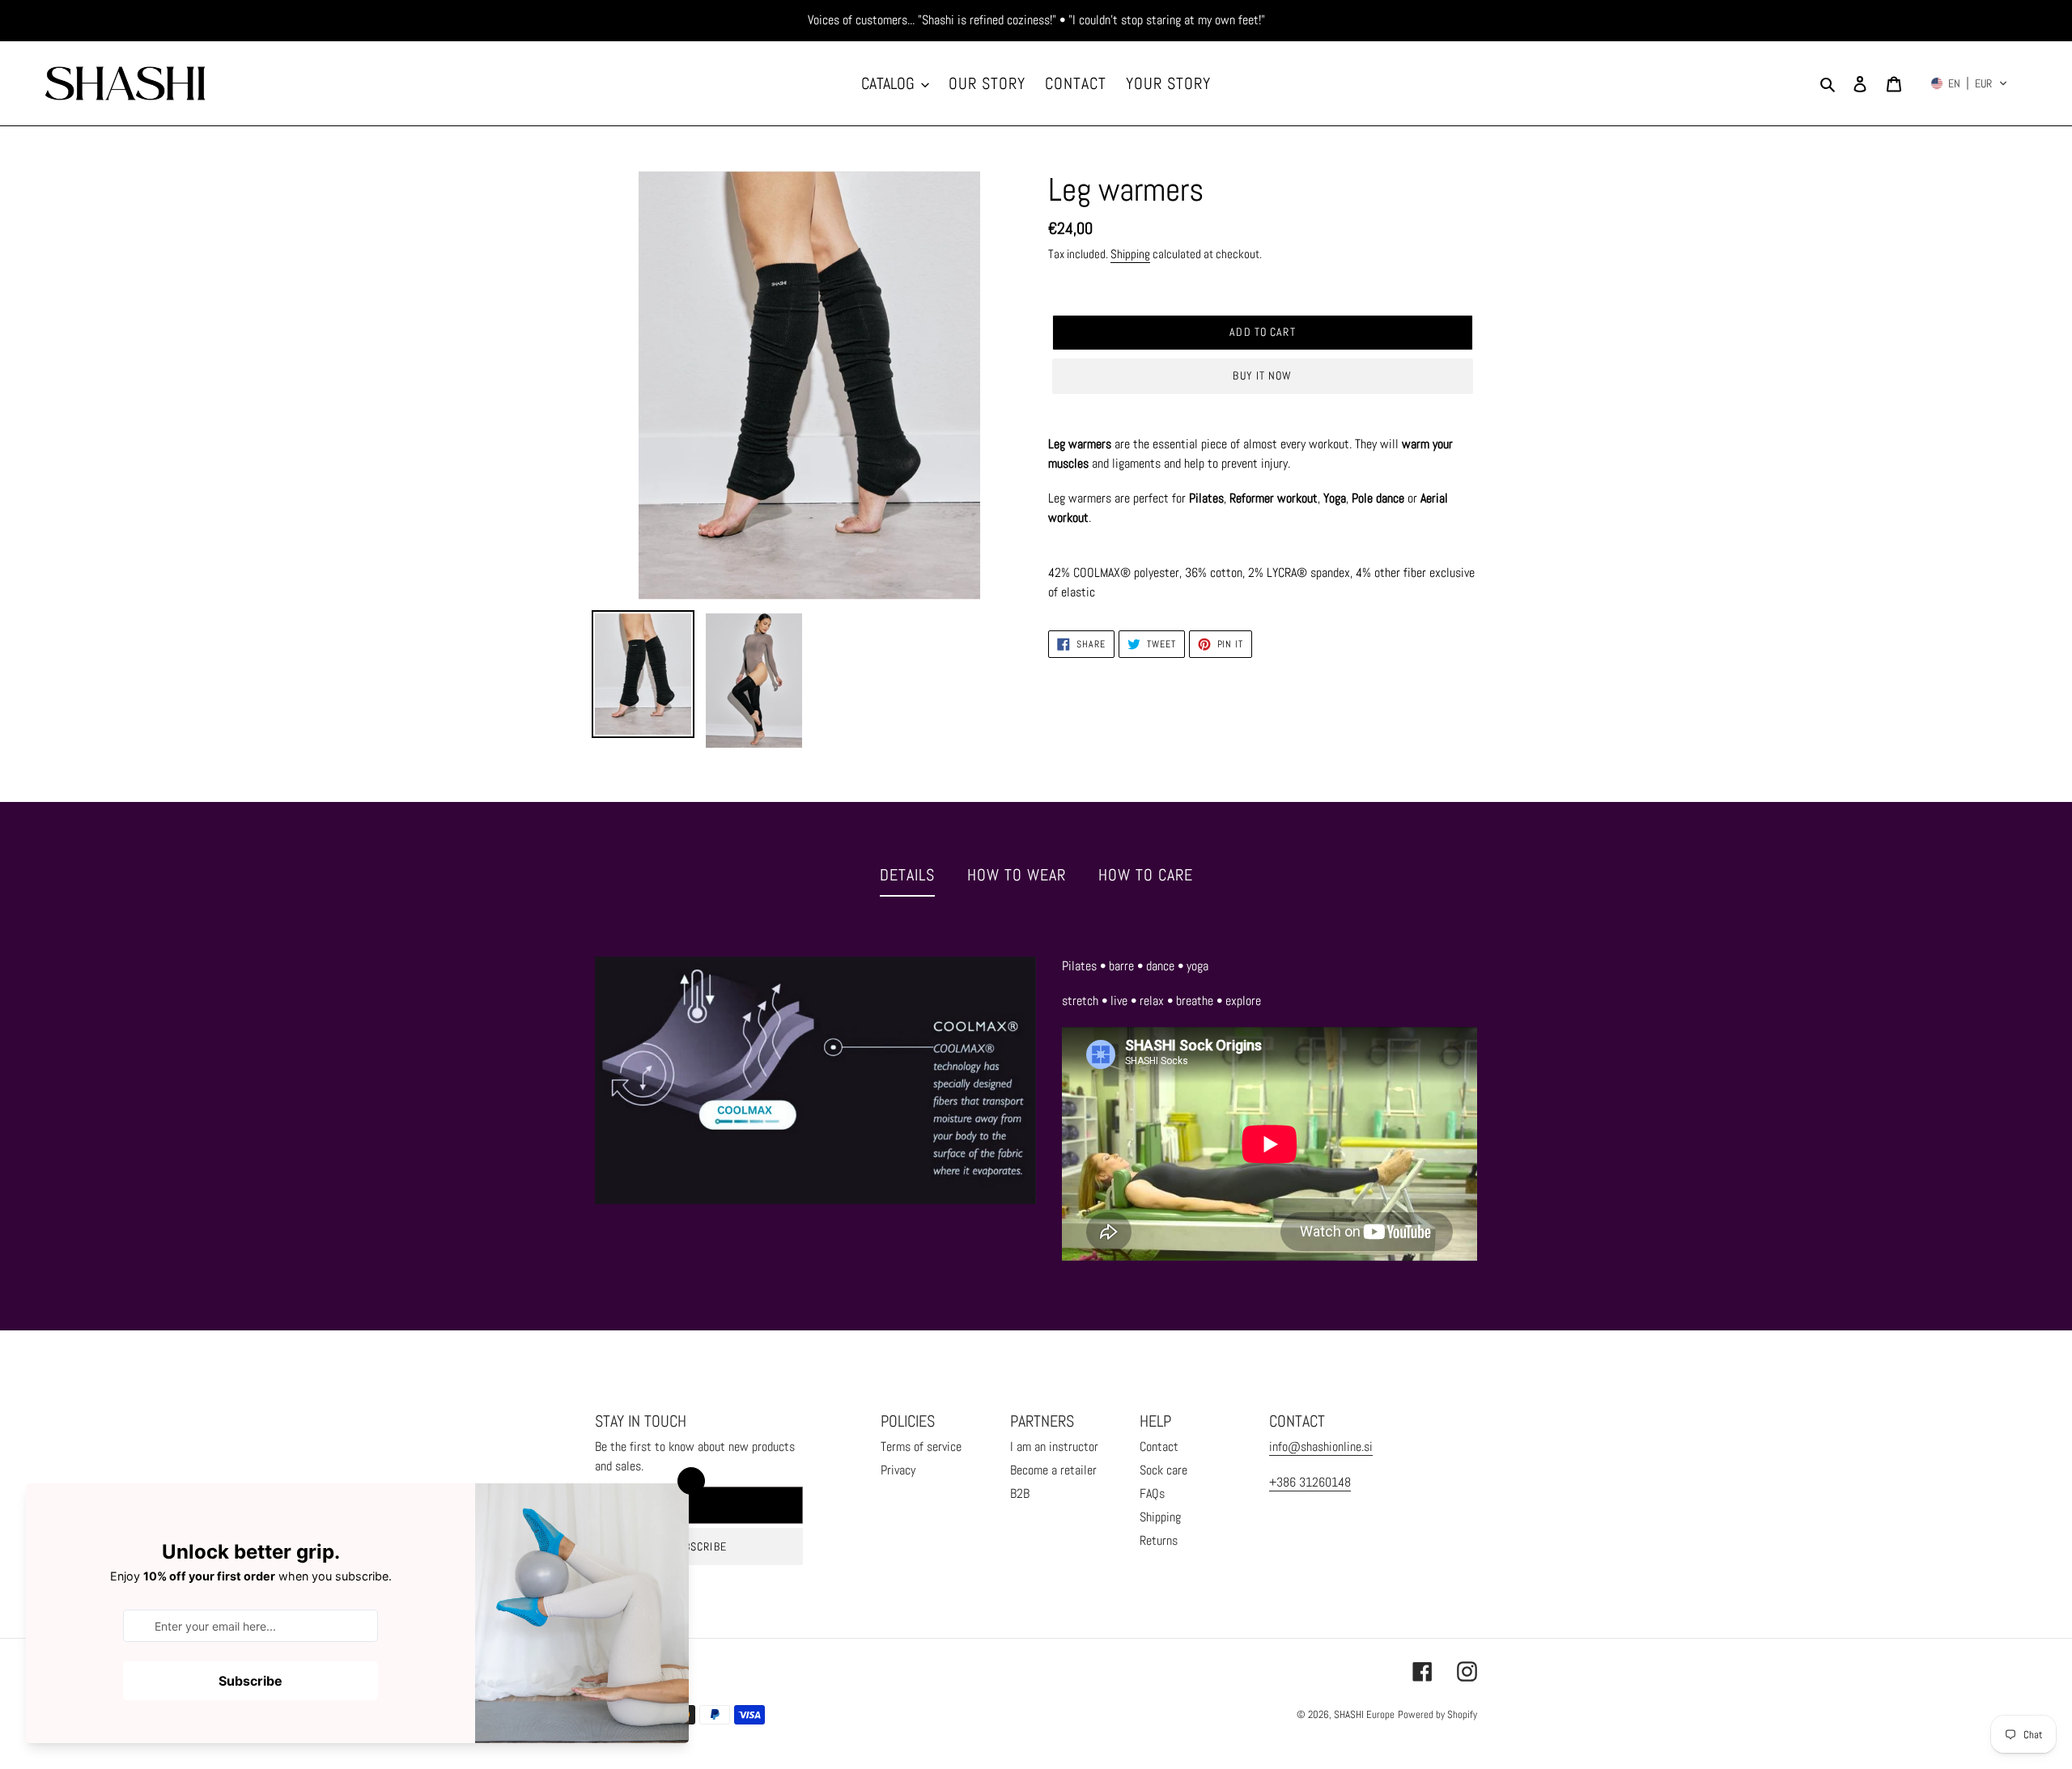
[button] (1969, 83)
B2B (1020, 1493)
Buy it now (1262, 375)
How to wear (1017, 875)
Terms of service (921, 1447)
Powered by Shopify (1437, 1714)
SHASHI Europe (1364, 1714)
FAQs (1152, 1493)
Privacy (898, 1470)
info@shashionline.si (1321, 1447)
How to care (1146, 875)
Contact (1159, 1447)
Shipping (1130, 254)
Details (907, 875)
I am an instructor (1054, 1447)
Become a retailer (1053, 1470)
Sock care (1163, 1470)
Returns (1159, 1540)
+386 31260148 (1310, 1482)
